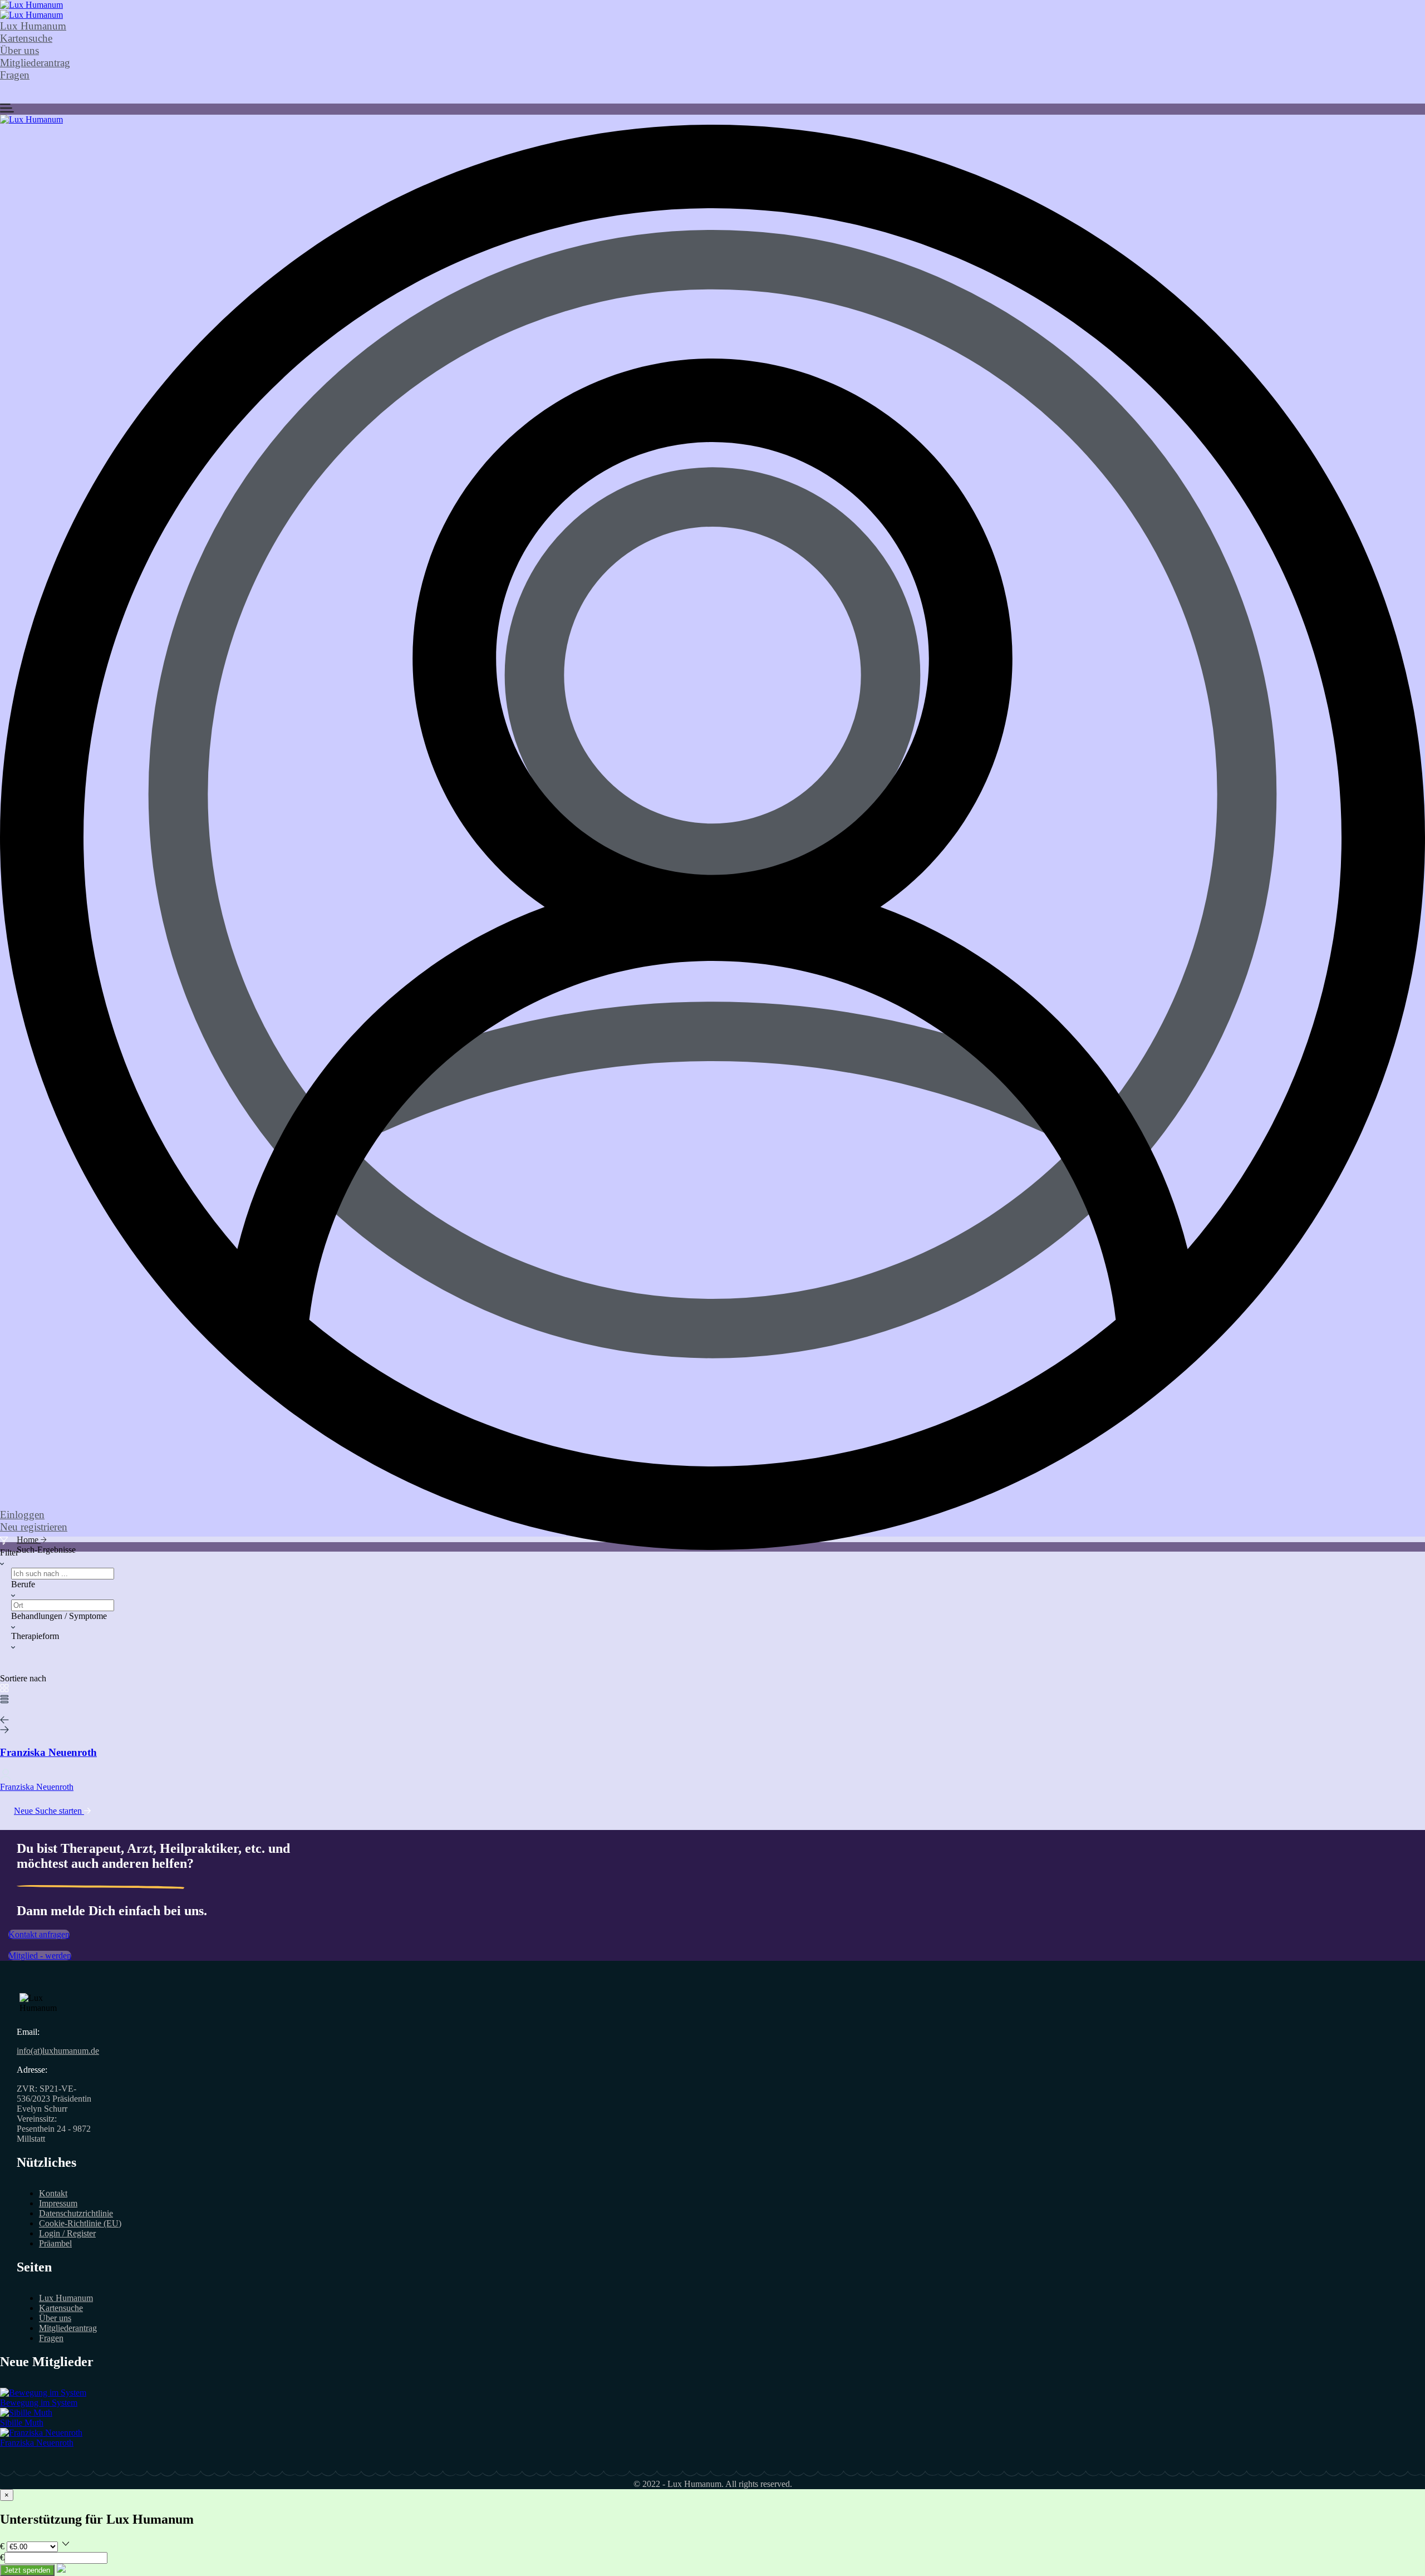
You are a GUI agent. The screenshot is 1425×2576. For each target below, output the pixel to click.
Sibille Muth (22, 2423)
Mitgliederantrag (35, 63)
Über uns (19, 50)
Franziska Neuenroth (37, 2443)
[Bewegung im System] (43, 2393)
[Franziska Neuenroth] (41, 2433)
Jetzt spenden (27, 2570)
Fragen (15, 75)
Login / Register (67, 2233)
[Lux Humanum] (31, 5)
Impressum (58, 2203)
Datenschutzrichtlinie (76, 2213)
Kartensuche (26, 38)
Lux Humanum (33, 26)
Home (29, 1540)
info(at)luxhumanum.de (58, 2051)
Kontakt (53, 2193)
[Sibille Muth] (26, 2413)
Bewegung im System (39, 2403)
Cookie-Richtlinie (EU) (80, 2223)
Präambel (55, 2243)
